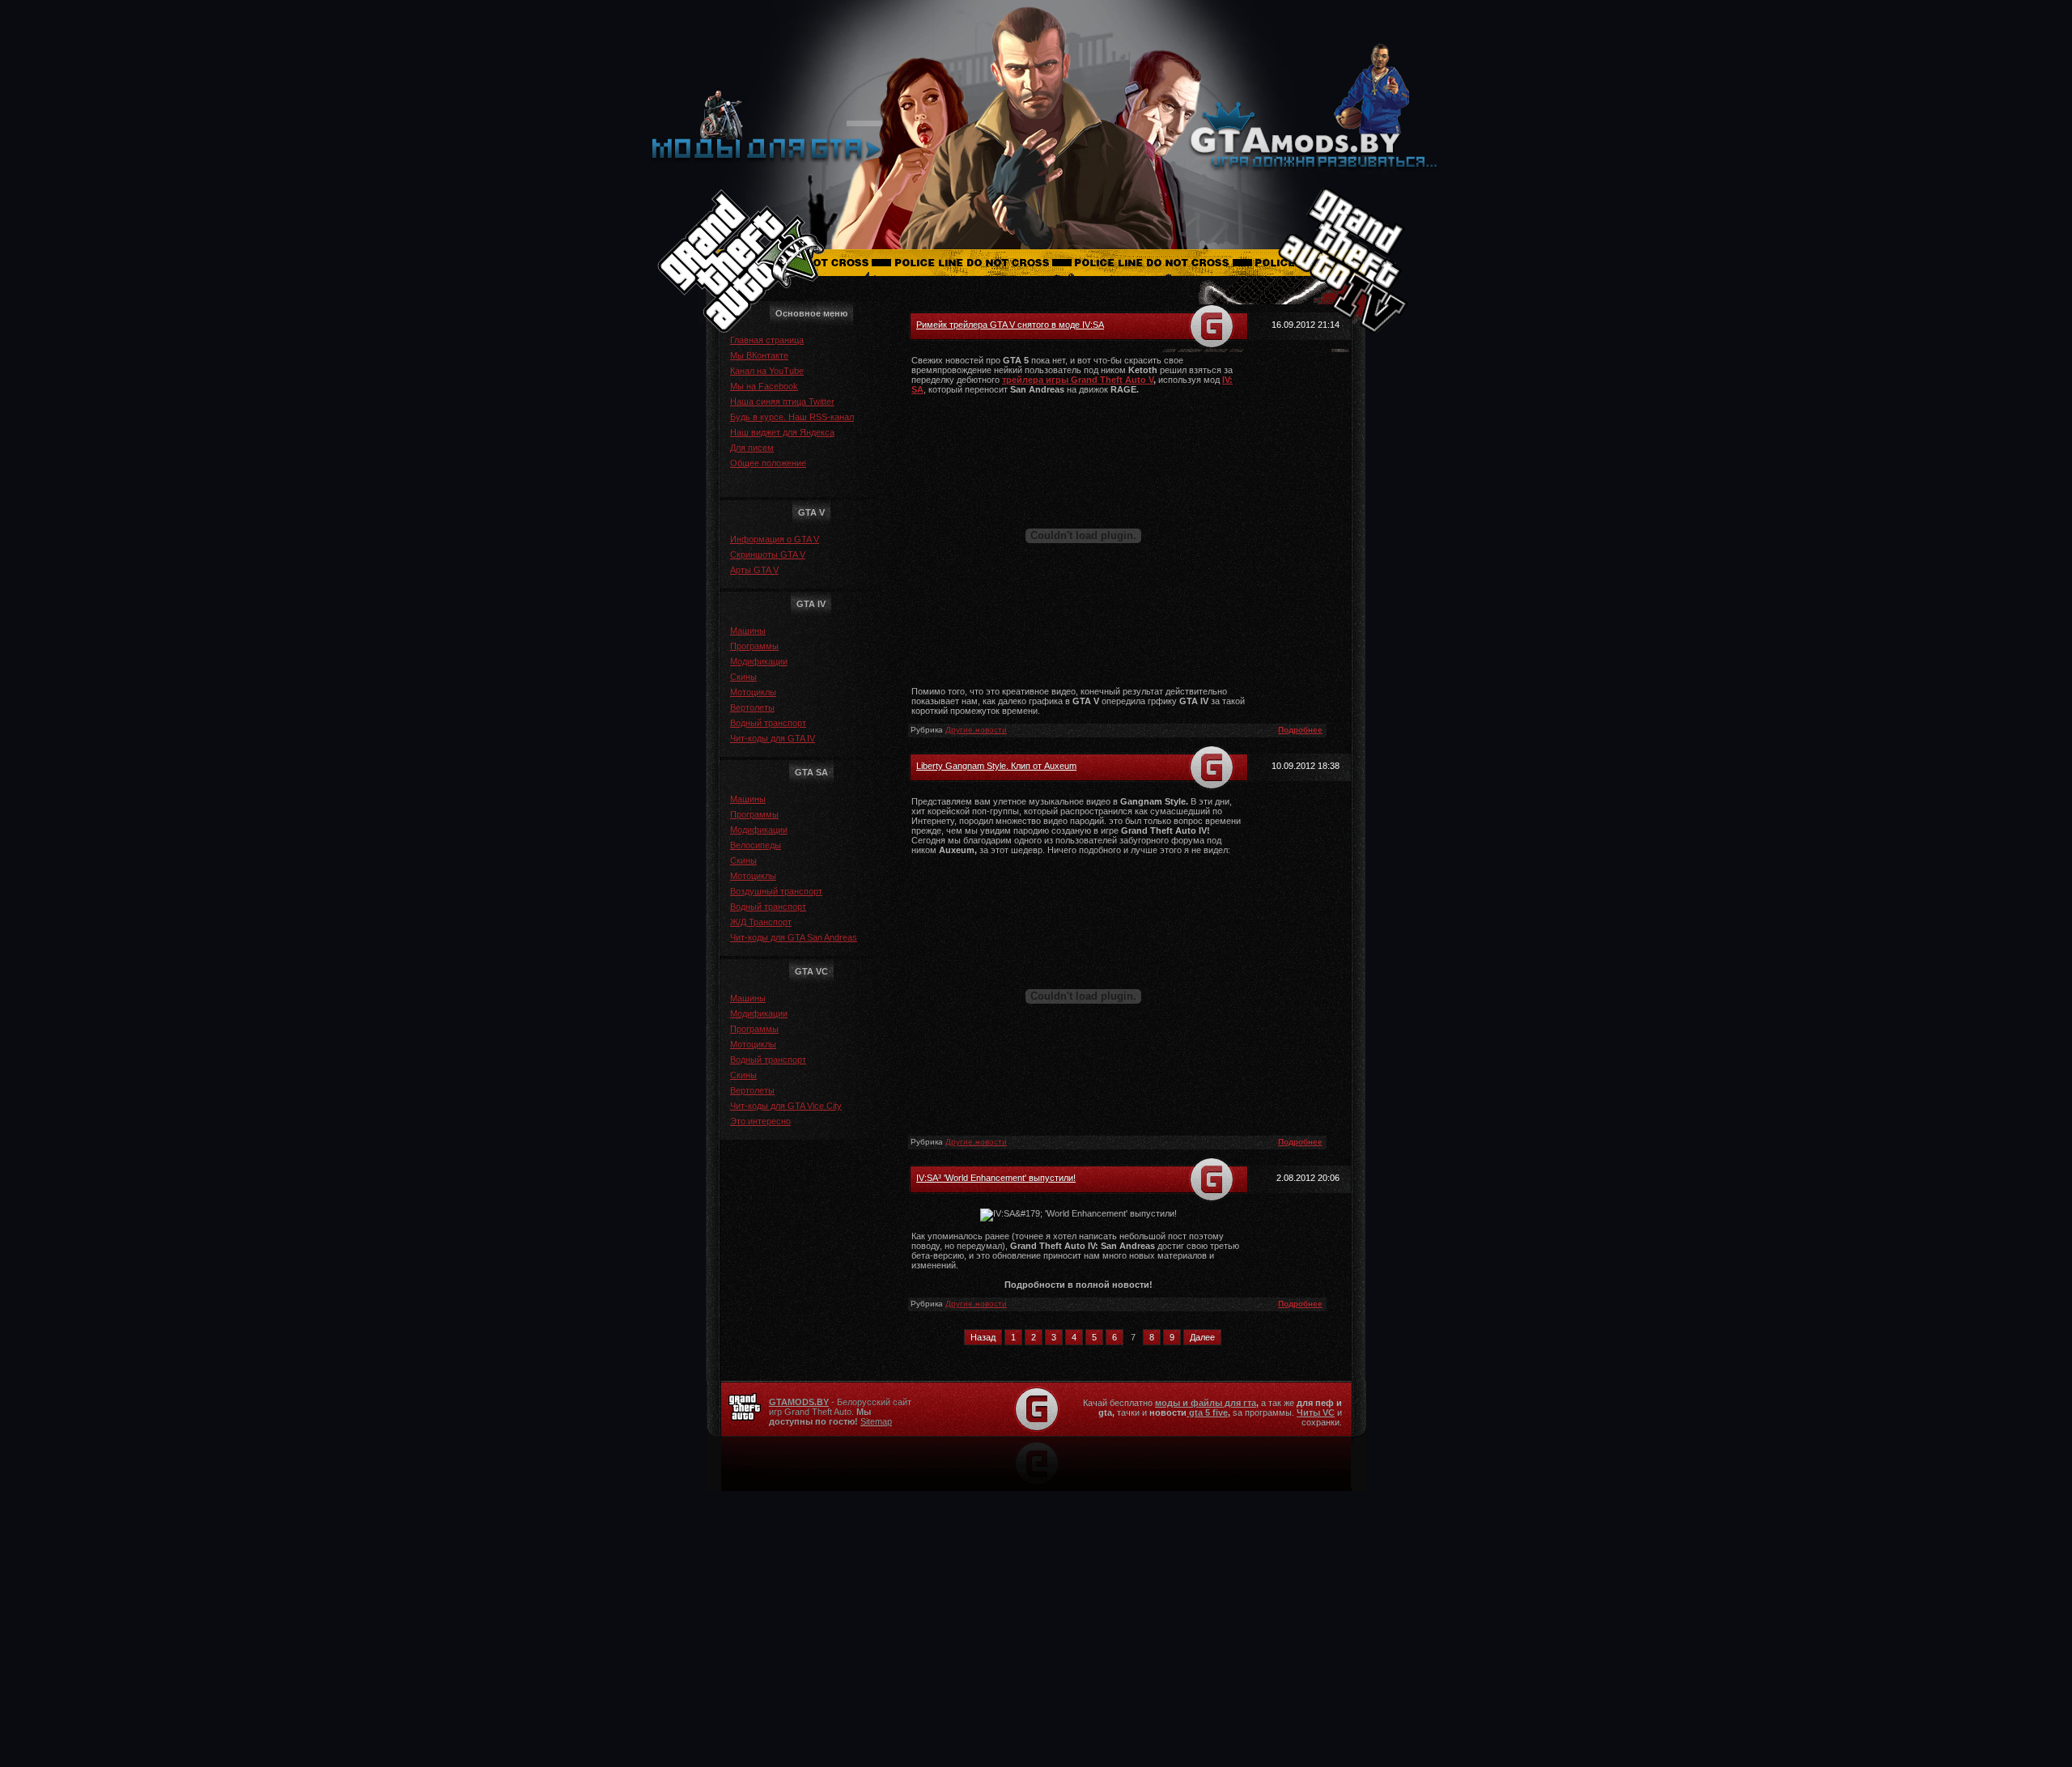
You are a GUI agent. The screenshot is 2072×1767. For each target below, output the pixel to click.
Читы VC (1316, 1412)
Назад (983, 1337)
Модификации (759, 661)
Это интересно (760, 1121)
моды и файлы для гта (1206, 1403)
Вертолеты (752, 707)
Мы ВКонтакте (759, 355)
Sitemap (876, 1421)
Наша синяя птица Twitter (782, 401)
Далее (1202, 1337)
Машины (748, 631)
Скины (743, 677)
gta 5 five (1207, 1412)
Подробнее (1300, 730)
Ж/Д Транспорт (761, 922)
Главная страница (767, 340)
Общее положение (768, 463)
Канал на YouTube (767, 371)
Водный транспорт (768, 723)
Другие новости (976, 730)
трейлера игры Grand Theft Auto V (1078, 380)
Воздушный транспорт (776, 891)
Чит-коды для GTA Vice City (786, 1106)
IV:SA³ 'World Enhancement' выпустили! (996, 1178)
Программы (754, 646)
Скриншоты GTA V (768, 554)
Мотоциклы (753, 692)
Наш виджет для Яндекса (782, 432)
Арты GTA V (754, 570)
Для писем (752, 448)
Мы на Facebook (764, 386)
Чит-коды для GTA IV (773, 738)
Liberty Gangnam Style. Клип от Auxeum (996, 766)
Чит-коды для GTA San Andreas (794, 937)
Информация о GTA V (775, 539)
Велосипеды (756, 845)
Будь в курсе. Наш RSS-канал (792, 417)
